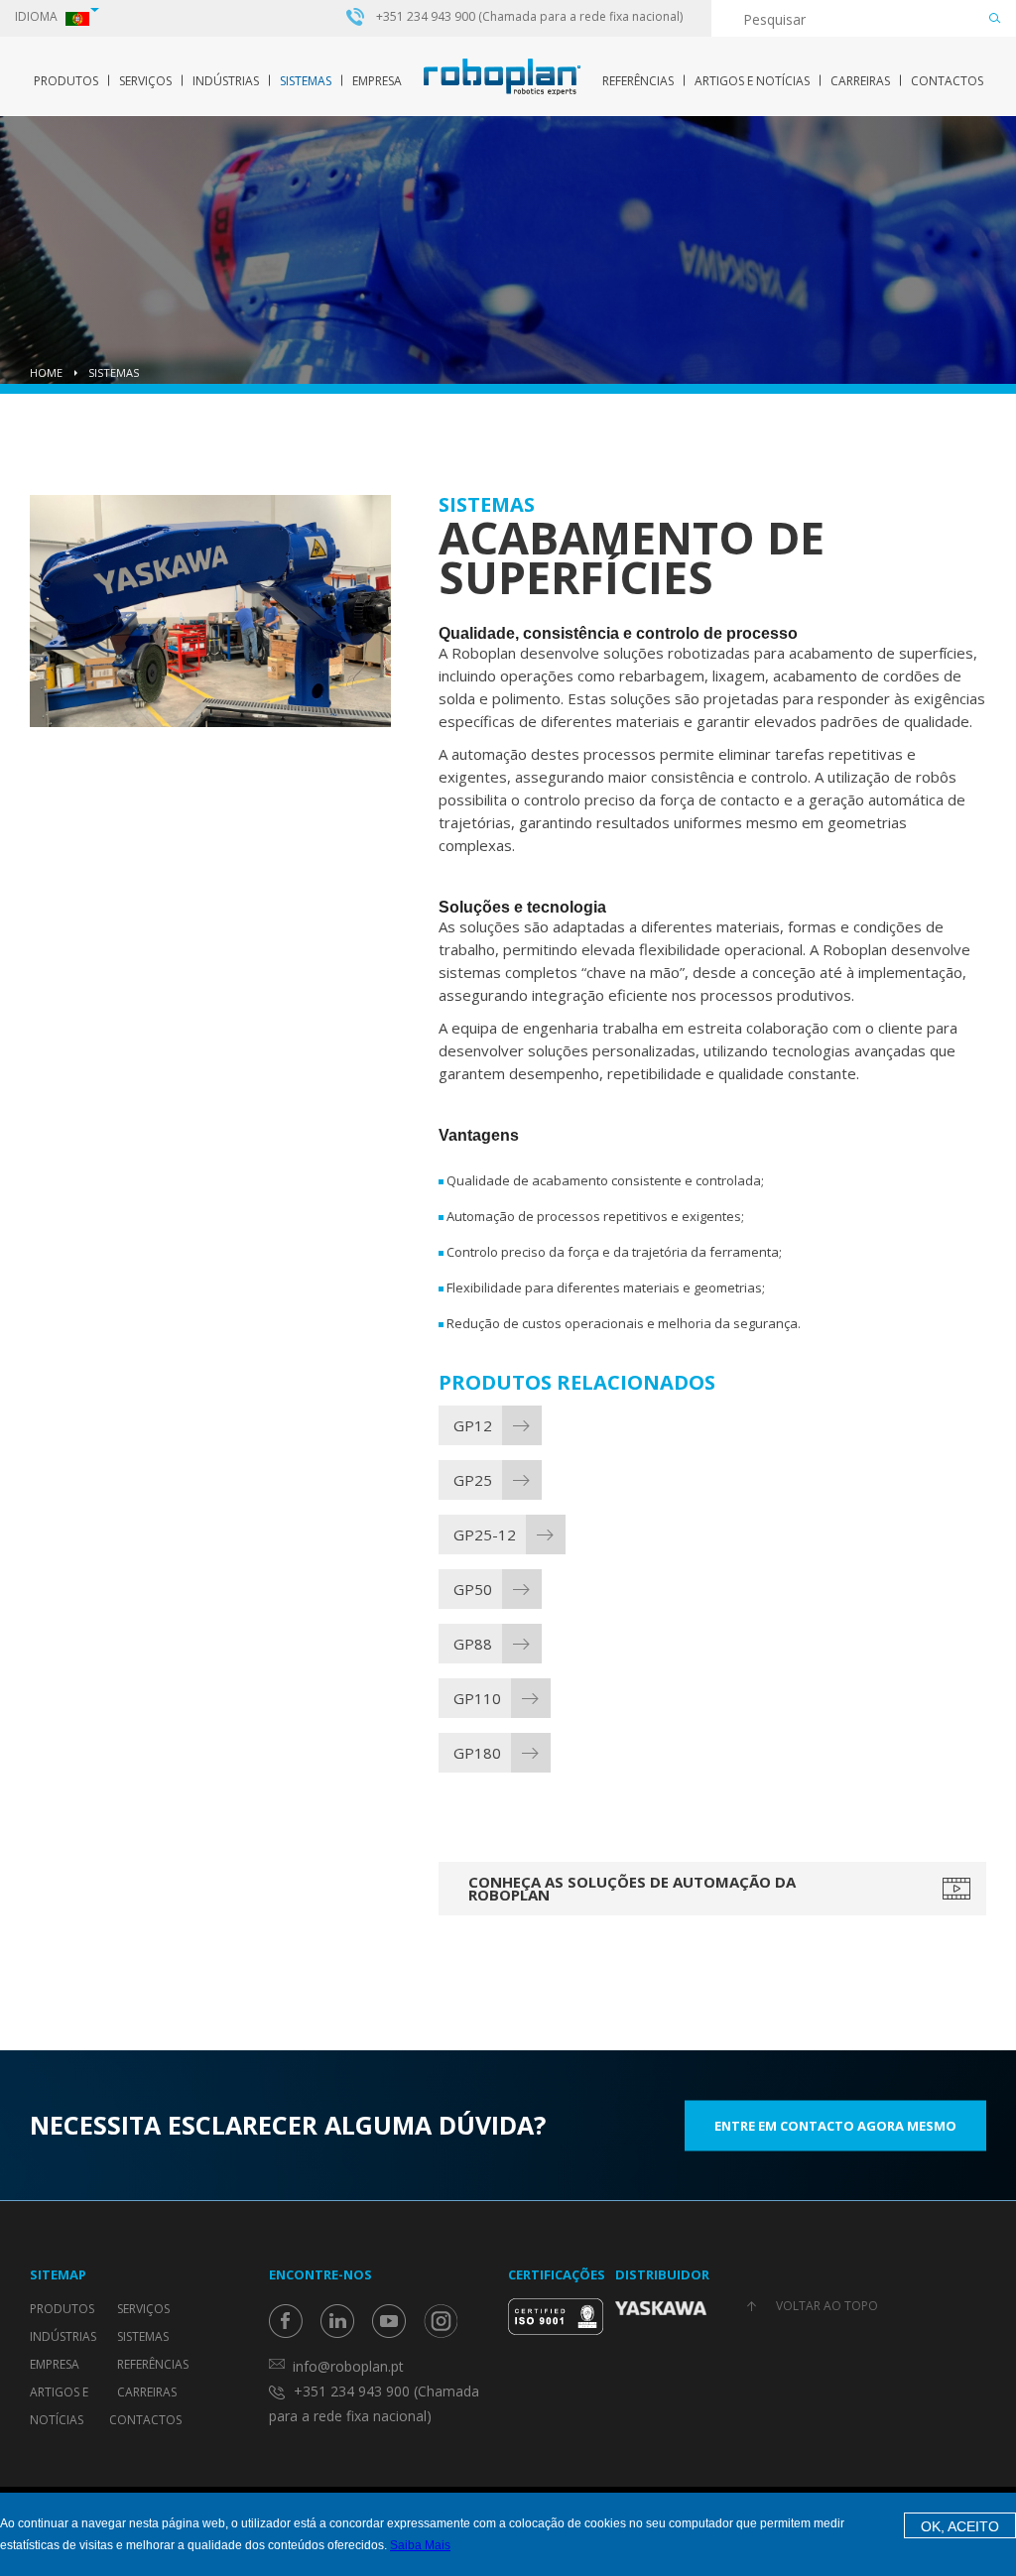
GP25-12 (485, 1534)
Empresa (377, 81)
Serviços (145, 81)
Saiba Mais (420, 2545)
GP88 (473, 1644)
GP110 (477, 1698)
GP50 (473, 1589)
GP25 (473, 1480)
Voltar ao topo (827, 2306)
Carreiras (860, 81)
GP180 (477, 1753)
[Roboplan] (503, 77)
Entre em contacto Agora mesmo (835, 2125)
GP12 (473, 1425)
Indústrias (226, 81)
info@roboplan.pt (348, 2366)
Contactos (947, 81)
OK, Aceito (960, 2526)
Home (46, 372)
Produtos (66, 81)
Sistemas (306, 81)
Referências (638, 81)
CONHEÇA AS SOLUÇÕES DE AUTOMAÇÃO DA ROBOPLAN (632, 1888)
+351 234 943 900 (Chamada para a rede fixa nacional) (529, 17)
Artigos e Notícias (752, 81)
